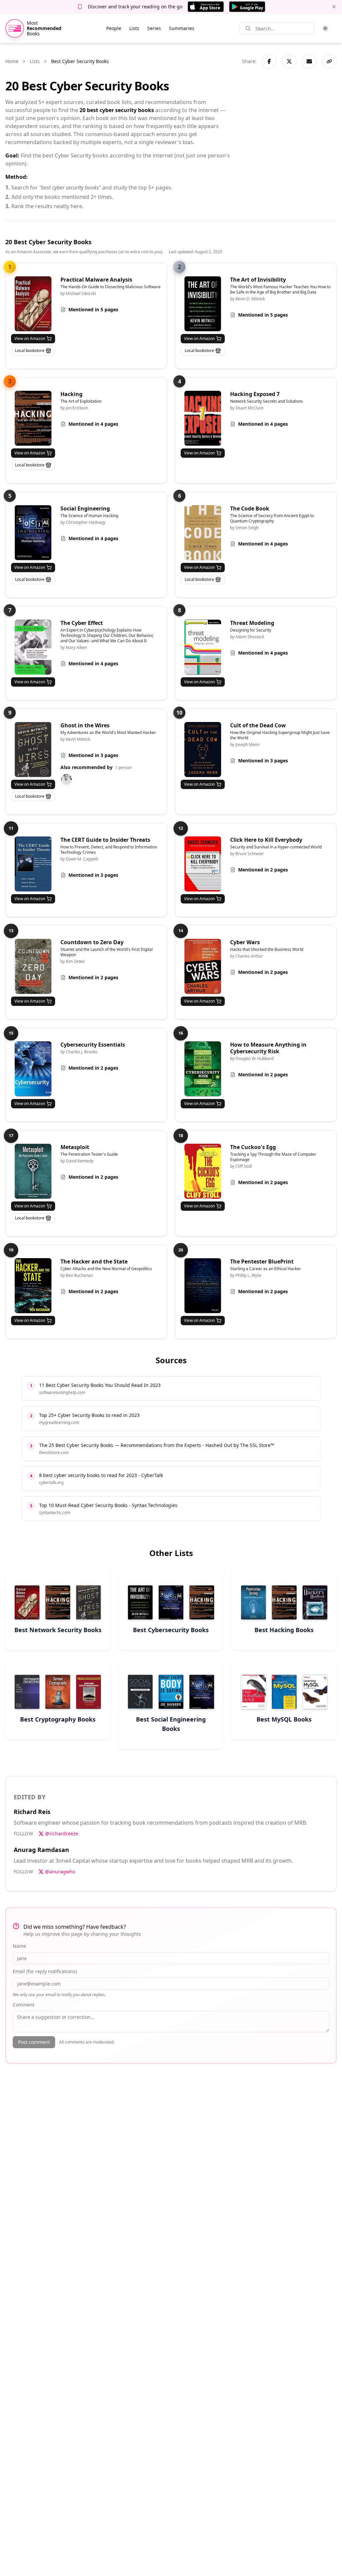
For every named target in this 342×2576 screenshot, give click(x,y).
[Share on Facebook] (269, 61)
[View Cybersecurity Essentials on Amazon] (33, 1069)
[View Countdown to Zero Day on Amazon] (33, 966)
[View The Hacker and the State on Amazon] (33, 1286)
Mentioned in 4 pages (93, 424)
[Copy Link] (329, 61)
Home (12, 61)
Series (154, 28)
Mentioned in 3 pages (93, 755)
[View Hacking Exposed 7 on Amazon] (203, 418)
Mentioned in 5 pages (93, 309)
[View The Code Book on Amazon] (203, 533)
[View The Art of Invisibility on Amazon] (203, 304)
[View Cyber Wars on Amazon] (203, 966)
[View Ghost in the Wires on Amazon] (33, 750)
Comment (24, 2005)
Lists (134, 28)
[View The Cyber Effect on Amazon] (33, 647)
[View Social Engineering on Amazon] (33, 533)
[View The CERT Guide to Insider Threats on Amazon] (33, 864)
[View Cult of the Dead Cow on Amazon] (203, 750)
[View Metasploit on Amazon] (33, 1171)
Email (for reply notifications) (45, 1971)
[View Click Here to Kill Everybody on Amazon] (203, 864)
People (114, 28)
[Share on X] (289, 61)
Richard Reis (32, 1812)
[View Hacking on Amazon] (33, 418)
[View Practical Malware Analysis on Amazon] (33, 304)
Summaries (182, 28)
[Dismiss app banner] (334, 7)
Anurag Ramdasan (41, 1850)
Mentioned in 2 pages (263, 870)
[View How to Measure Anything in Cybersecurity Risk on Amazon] (203, 1069)
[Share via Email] (309, 61)
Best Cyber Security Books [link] (80, 61)
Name (19, 1946)
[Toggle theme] (325, 28)
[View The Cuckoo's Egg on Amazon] (203, 1171)
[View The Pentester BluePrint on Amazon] (203, 1286)
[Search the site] (248, 28)
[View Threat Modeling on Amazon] (203, 647)
